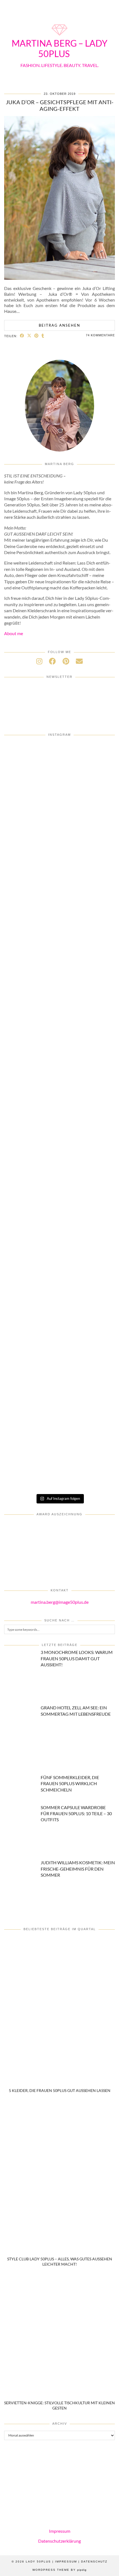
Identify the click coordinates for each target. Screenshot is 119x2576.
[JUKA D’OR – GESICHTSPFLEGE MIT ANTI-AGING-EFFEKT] (59, 278)
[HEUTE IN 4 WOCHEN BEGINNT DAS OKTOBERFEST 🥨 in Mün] (59, 1147)
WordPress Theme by (59, 2570)
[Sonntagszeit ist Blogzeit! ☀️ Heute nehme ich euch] (59, 1272)
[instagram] (39, 661)
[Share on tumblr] (43, 336)
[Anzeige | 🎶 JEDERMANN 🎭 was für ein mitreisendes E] (59, 836)
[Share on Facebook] (22, 336)
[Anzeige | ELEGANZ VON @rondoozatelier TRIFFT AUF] (59, 898)
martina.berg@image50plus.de (60, 1602)
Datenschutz (94, 2562)
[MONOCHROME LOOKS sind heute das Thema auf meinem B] (59, 960)
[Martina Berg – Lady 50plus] (59, 36)
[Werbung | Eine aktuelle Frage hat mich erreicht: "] (59, 1458)
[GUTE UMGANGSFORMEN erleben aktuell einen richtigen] (59, 1209)
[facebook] (52, 661)
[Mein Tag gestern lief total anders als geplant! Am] (59, 1085)
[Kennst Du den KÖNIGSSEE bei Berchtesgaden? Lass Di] (59, 1334)
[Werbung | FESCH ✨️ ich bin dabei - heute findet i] (59, 1022)
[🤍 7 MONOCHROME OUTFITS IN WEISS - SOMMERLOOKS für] (59, 1396)
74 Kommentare (100, 335)
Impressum (60, 2531)
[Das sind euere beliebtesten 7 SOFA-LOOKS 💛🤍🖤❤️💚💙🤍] (59, 773)
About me (14, 633)
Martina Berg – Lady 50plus (59, 48)
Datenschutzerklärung (59, 2541)
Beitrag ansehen (59, 325)
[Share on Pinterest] (37, 336)
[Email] (79, 661)
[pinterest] (66, 661)
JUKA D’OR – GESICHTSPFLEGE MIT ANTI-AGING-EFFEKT (60, 105)
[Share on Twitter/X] (29, 336)
